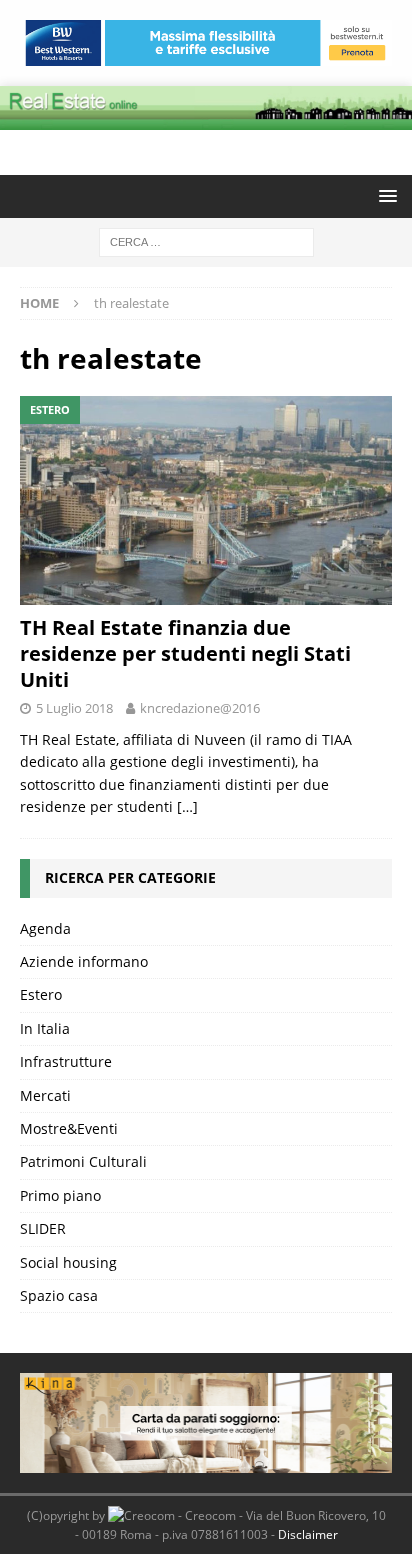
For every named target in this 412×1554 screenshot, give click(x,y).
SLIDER (43, 1228)
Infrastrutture (66, 1061)
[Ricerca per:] (206, 240)
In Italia (45, 1028)
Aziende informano (84, 961)
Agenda (45, 928)
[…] (187, 806)
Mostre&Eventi (69, 1128)
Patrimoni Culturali (83, 1161)
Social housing (68, 1262)
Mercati (45, 1095)
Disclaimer (308, 1534)
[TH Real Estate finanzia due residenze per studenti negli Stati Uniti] (206, 500)
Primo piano (60, 1195)
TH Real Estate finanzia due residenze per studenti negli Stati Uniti (185, 653)
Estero (41, 994)
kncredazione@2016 (200, 708)
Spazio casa (59, 1295)
